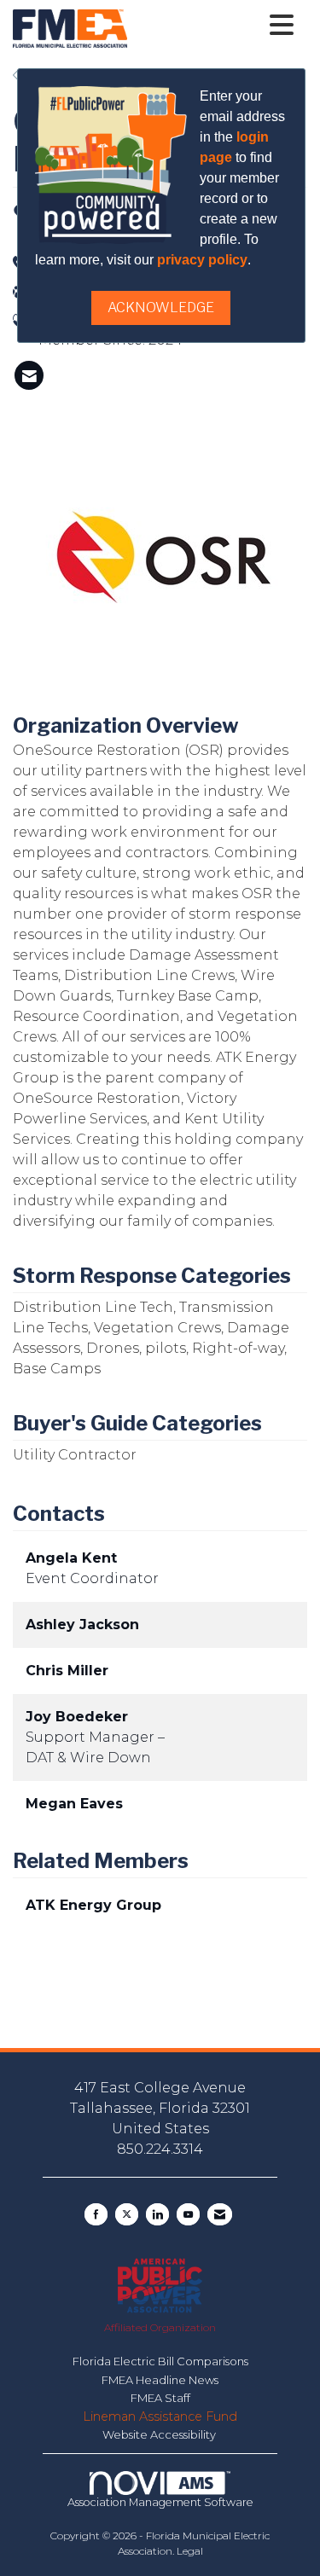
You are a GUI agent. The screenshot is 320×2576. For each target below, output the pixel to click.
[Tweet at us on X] (127, 2214)
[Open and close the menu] (215, 26)
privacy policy (202, 260)
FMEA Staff (160, 2398)
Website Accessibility (160, 2434)
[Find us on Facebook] (96, 2214)
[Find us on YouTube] (188, 2214)
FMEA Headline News (160, 2380)
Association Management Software (160, 2502)
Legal (190, 2551)
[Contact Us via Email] (220, 2214)
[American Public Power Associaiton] (160, 2285)
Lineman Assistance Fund (160, 2416)
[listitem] (29, 375)
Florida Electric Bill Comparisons (160, 2361)
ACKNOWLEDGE (161, 307)
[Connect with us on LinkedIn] (157, 2214)
